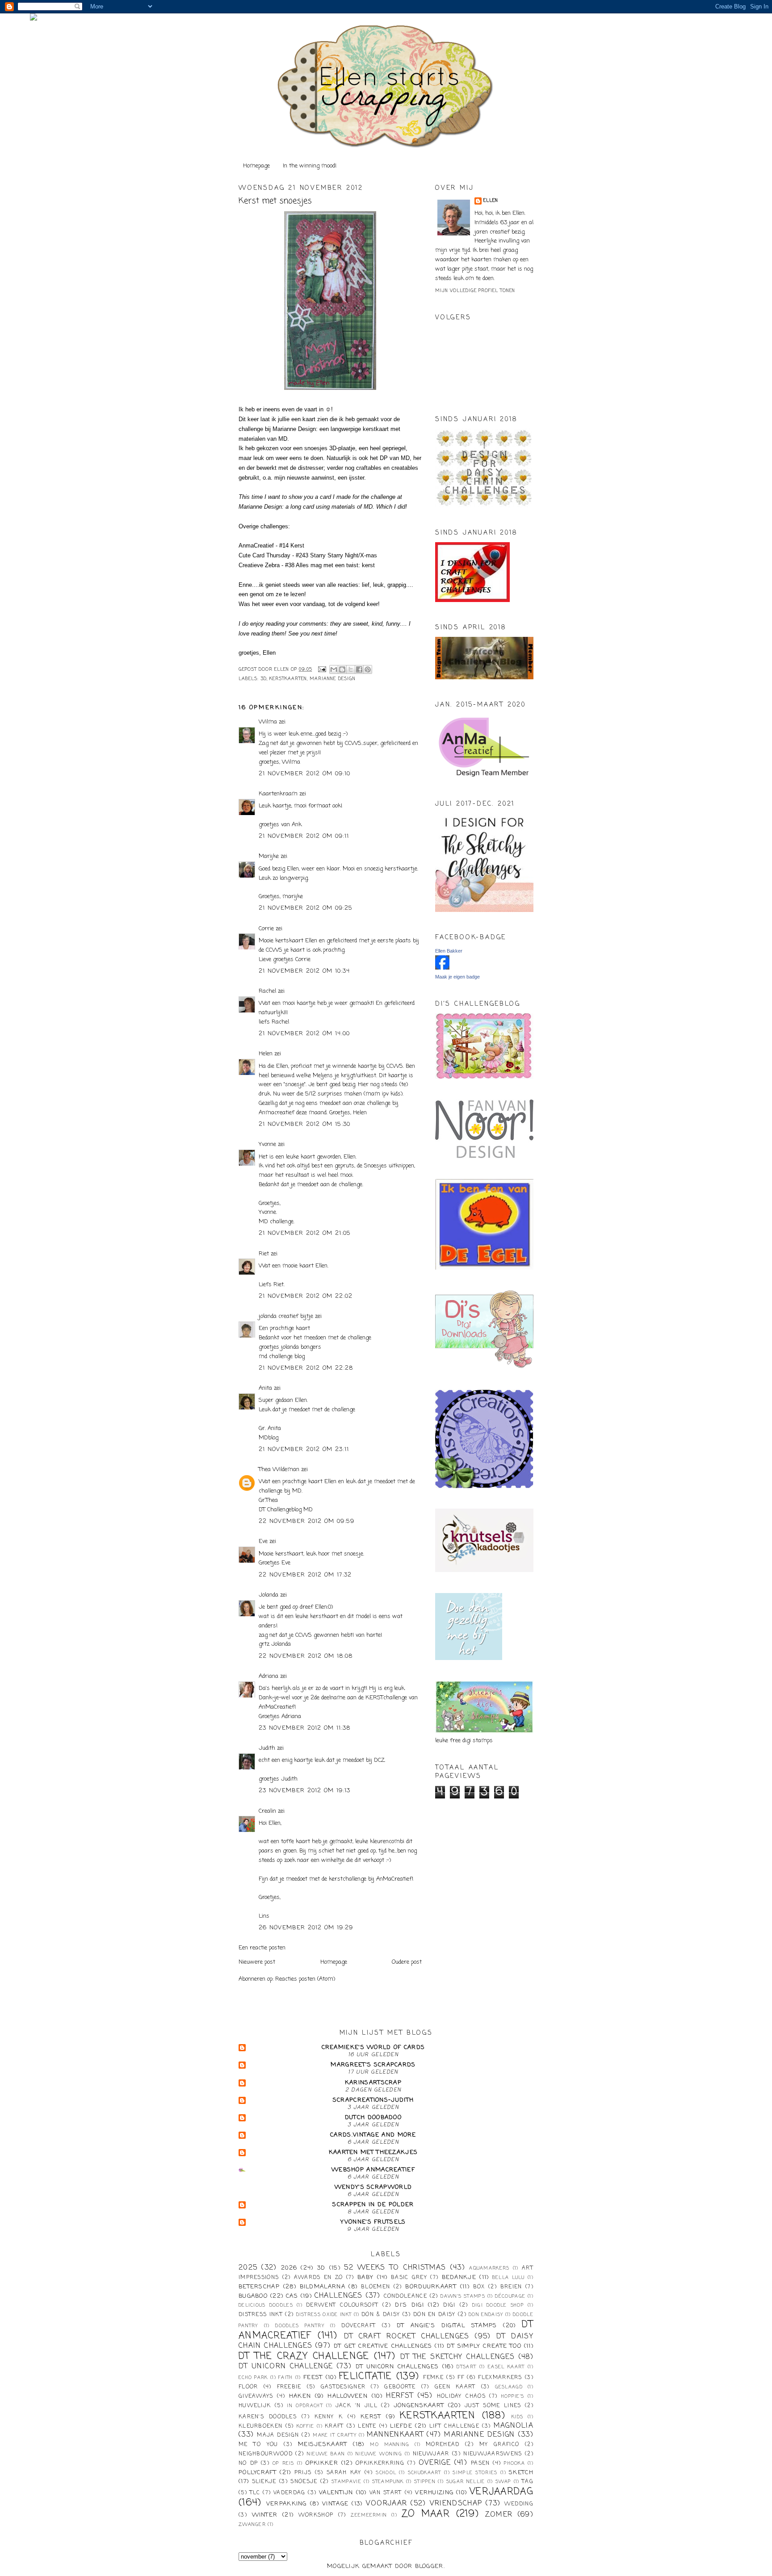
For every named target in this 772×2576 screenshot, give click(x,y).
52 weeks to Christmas (395, 2268)
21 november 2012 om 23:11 (304, 1449)
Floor (248, 2387)
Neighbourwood (266, 2454)
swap (503, 2482)
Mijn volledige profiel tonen (475, 291)
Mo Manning (390, 2445)
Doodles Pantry (300, 2326)
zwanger (252, 2525)
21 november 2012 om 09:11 (304, 836)
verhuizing (434, 2493)
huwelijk (255, 2406)
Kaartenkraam (278, 794)
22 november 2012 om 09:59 (307, 1521)
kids (517, 2417)
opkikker (322, 2463)
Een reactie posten (262, 1948)
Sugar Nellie (466, 2482)
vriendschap (456, 2504)
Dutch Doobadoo (373, 2118)
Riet (264, 1254)
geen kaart (455, 2387)
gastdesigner (343, 2387)
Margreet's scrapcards (373, 2065)
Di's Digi (409, 2305)
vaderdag (289, 2493)
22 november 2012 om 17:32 (305, 1575)
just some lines (493, 2406)
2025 (248, 2268)
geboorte (400, 2387)
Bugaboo (253, 2296)
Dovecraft (359, 2326)
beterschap (259, 2287)
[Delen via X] (351, 669)
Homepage (256, 166)
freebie (289, 2387)
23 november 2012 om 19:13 (305, 1791)
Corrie (266, 929)
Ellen (491, 201)
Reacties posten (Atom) (305, 1979)
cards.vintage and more (373, 2135)
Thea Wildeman (279, 1470)
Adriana (269, 1676)
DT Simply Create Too (484, 2346)
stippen (425, 2482)
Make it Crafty (335, 2435)
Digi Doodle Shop (498, 2305)
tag (528, 2482)
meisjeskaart (323, 2444)
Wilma (268, 722)
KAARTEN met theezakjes (373, 2152)
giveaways (256, 2396)
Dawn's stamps (463, 2296)
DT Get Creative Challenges (383, 2346)
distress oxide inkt (324, 2315)
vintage (335, 2504)
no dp (248, 2463)
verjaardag (501, 2492)
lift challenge (454, 2426)
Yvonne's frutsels (373, 2222)
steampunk (388, 2482)
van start (386, 2493)
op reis (283, 2463)
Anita (265, 1388)
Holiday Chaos (461, 2396)
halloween (348, 2396)
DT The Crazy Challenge (304, 2356)
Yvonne (267, 1144)
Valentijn (336, 2493)
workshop (316, 2515)
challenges (339, 2296)
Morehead (443, 2445)
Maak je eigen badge (457, 977)
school (386, 2473)
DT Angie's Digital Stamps (447, 2326)
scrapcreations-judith (373, 2100)
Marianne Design (332, 679)
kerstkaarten (288, 679)
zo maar (426, 2514)
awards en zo (319, 2278)
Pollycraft (258, 2473)
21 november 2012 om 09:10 (305, 774)
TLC (255, 2493)
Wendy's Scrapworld (373, 2187)
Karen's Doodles (268, 2417)
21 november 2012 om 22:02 (306, 1296)
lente (367, 2426)
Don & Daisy (381, 2315)
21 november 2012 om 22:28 (306, 1368)
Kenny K (329, 2417)
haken (300, 2396)
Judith (267, 1748)
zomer (499, 2515)
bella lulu (509, 2278)
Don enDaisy (486, 2315)
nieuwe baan (326, 2454)
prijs (303, 2473)
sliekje (264, 2482)
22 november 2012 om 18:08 (306, 1656)
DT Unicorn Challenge (286, 2367)
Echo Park (253, 2378)
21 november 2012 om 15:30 (305, 1124)
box (479, 2287)
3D (264, 679)
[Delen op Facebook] (359, 669)
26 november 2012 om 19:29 (306, 1928)
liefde (401, 2426)
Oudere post (407, 1962)
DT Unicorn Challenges (397, 2367)
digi (449, 2305)
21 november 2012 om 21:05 (305, 1233)
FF (461, 2378)
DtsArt (466, 2367)
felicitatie (365, 2377)
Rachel (267, 991)
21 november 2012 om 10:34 (304, 971)
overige (435, 2463)
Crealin (267, 1811)
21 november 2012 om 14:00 (304, 1034)
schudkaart (425, 2473)
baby (365, 2277)
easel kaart (506, 2367)
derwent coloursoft (342, 2305)
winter (265, 2515)
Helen (266, 1054)
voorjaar (386, 2504)
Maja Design (278, 2435)
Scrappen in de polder (373, 2205)
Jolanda (269, 1595)
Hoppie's (513, 2396)
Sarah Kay (344, 2473)
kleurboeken (260, 2426)
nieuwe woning (379, 2454)
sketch (521, 2473)
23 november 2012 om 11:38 (305, 1728)
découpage (510, 2296)
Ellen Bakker (449, 951)
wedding (519, 2504)
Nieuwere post (257, 1962)
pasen (480, 2463)
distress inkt (261, 2315)
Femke (433, 2378)
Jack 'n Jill (357, 2406)
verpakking (287, 2504)
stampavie (346, 2482)
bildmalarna (323, 2287)
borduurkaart (431, 2287)
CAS (292, 2296)
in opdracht (305, 2406)
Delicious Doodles (266, 2305)
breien (511, 2287)
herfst (400, 2396)
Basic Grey (409, 2278)
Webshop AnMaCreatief (373, 2170)
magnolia (514, 2426)
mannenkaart (395, 2435)
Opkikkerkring (380, 2463)
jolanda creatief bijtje (286, 1316)
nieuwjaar (431, 2454)
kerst (371, 2417)
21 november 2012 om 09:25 (306, 908)
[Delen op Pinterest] (368, 669)
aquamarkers (489, 2268)
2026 (289, 2268)
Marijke (270, 856)
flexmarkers (500, 2378)
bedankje (459, 2277)
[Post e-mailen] (322, 670)
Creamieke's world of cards (373, 2047)
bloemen (376, 2287)
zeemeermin (369, 2515)
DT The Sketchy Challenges (458, 2357)
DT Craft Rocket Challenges (407, 2337)
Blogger (429, 2566)
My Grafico (499, 2445)
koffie (306, 2426)
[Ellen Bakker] (442, 968)
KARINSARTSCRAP (373, 2083)
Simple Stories (475, 2473)
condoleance (405, 2296)
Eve (263, 1541)
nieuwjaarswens (493, 2454)
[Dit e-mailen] (334, 669)
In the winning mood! (310, 166)
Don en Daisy (434, 2315)
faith (286, 2378)
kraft (334, 2426)
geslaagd (509, 2387)
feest (313, 2377)
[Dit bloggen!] (342, 669)
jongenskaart (419, 2406)
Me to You (258, 2445)
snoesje (304, 2482)
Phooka (514, 2463)
